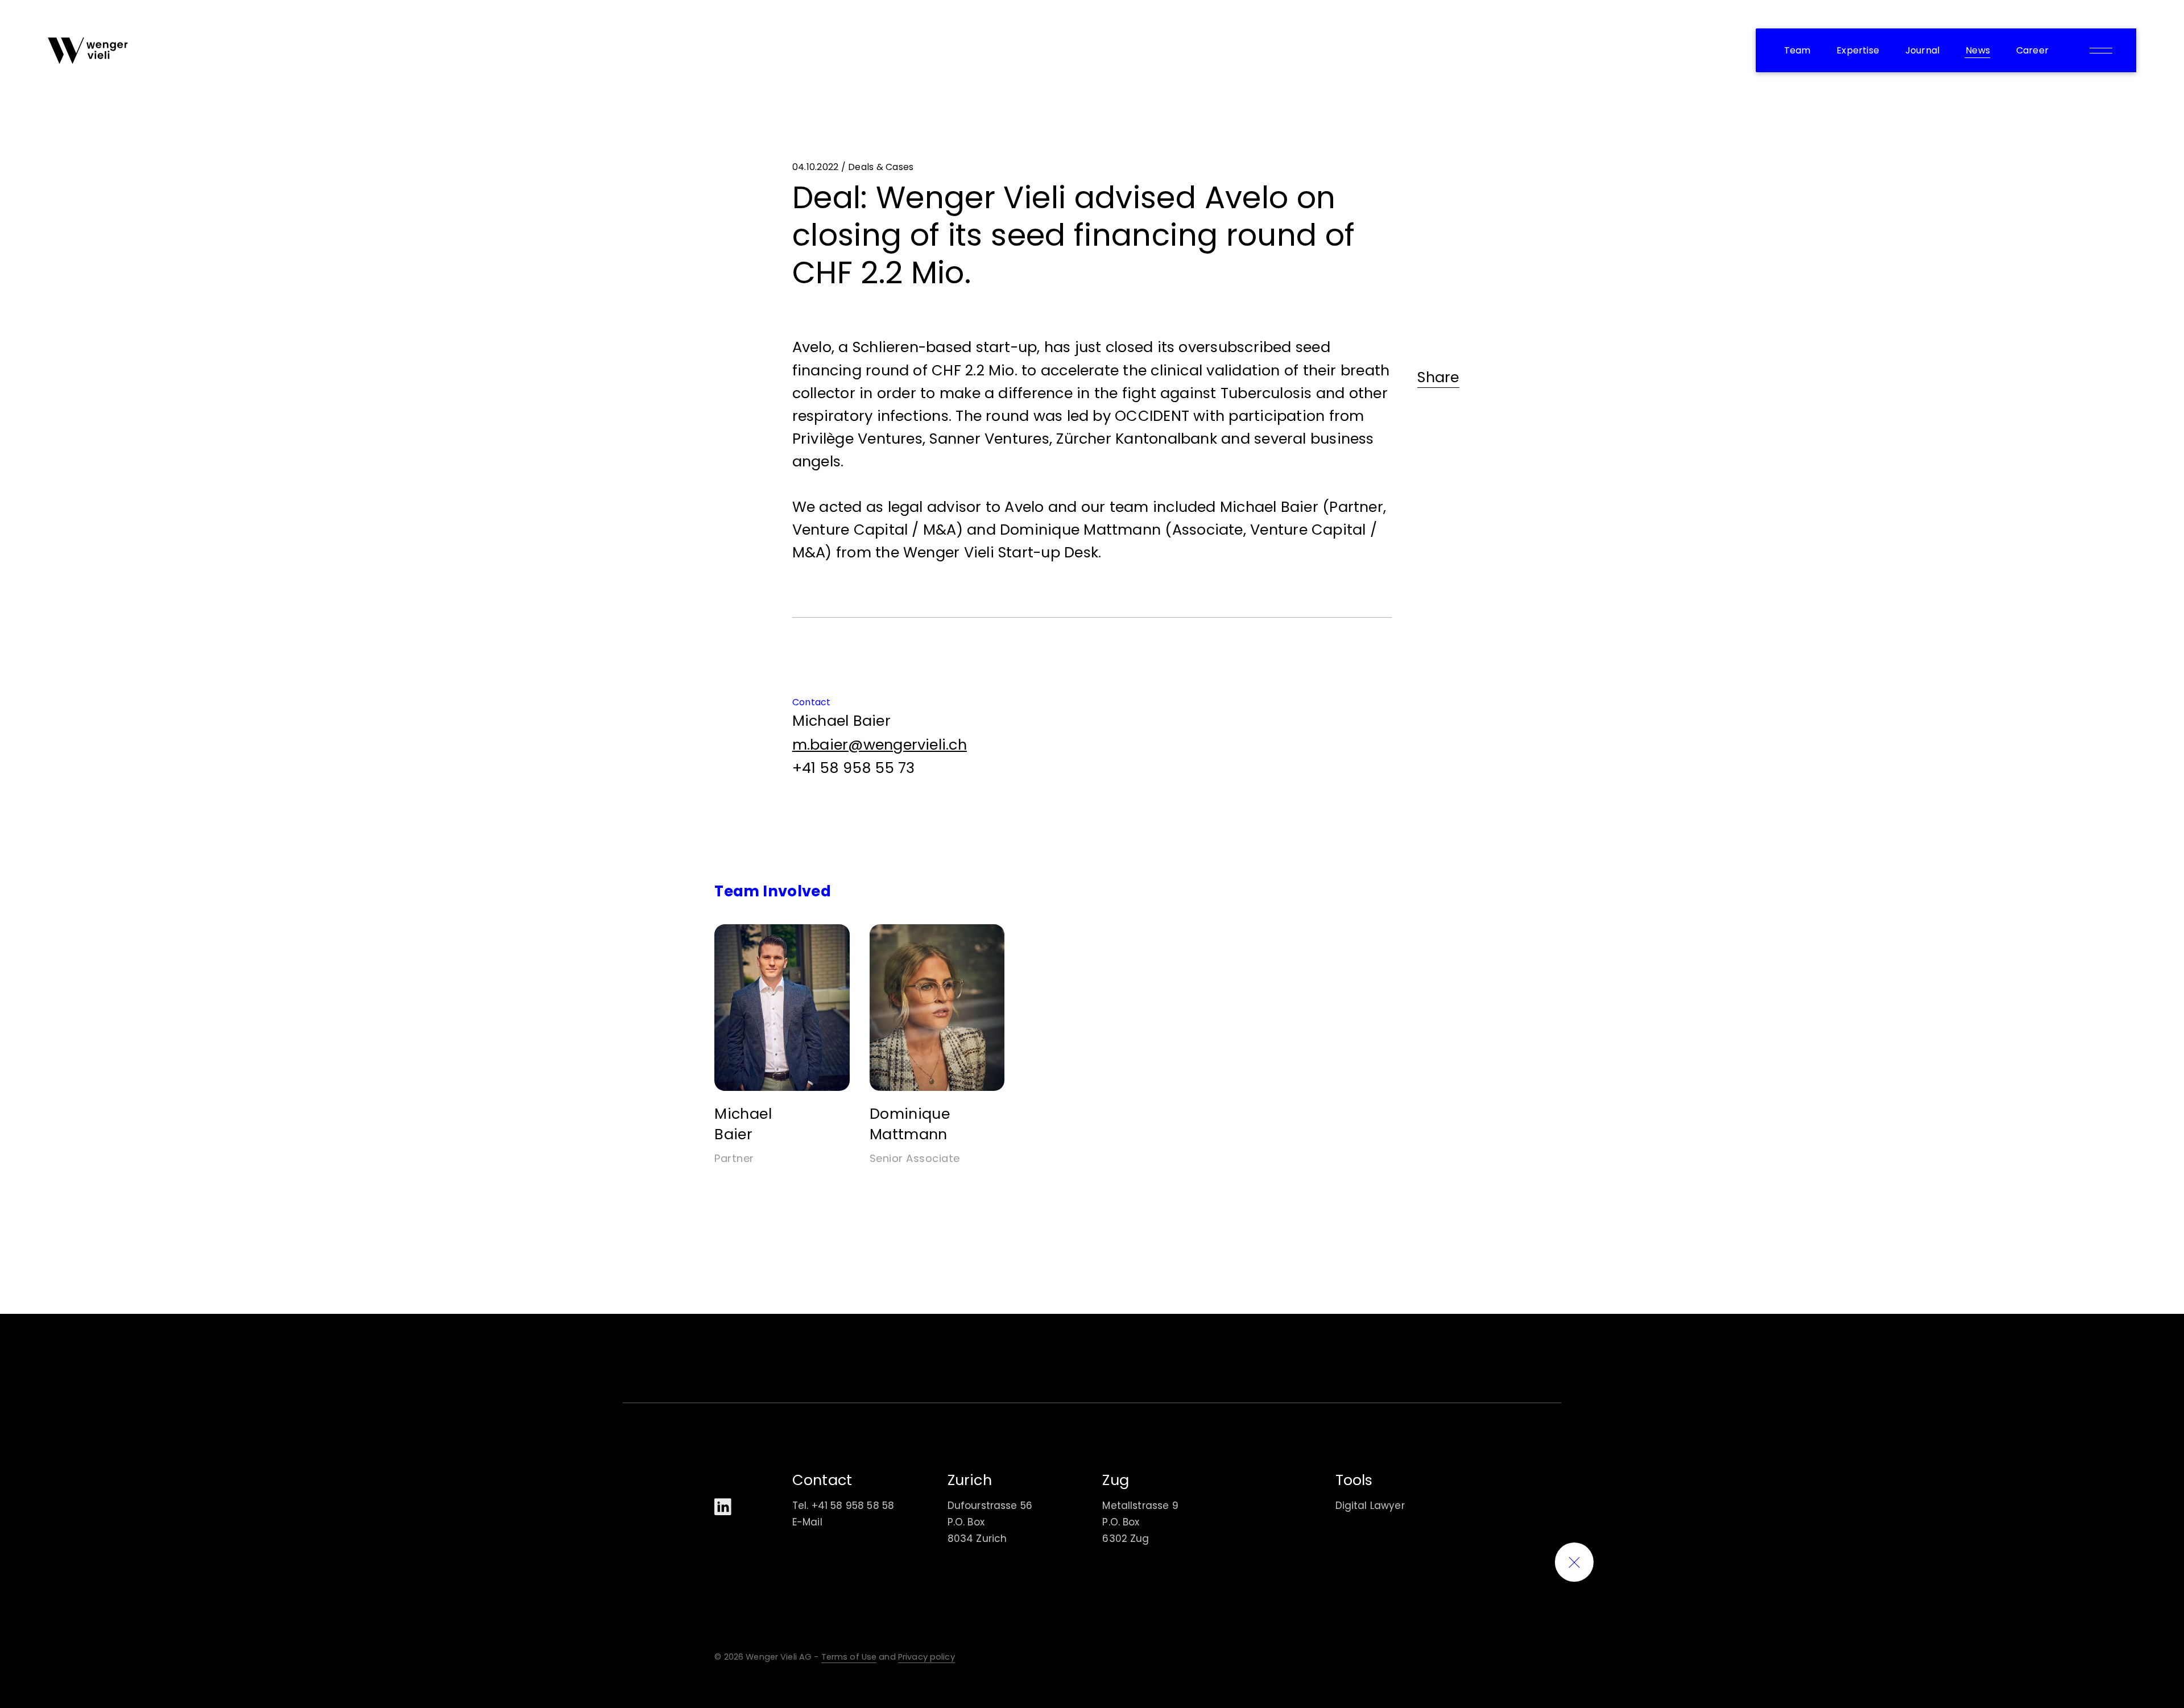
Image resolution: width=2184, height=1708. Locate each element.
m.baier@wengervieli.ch (880, 745)
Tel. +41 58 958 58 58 (843, 1506)
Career (2032, 50)
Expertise (1858, 50)
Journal (1922, 50)
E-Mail (807, 1522)
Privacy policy (926, 1657)
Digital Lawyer (1370, 1506)
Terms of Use (849, 1657)
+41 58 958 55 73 (854, 768)
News (1978, 50)
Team (1798, 50)
